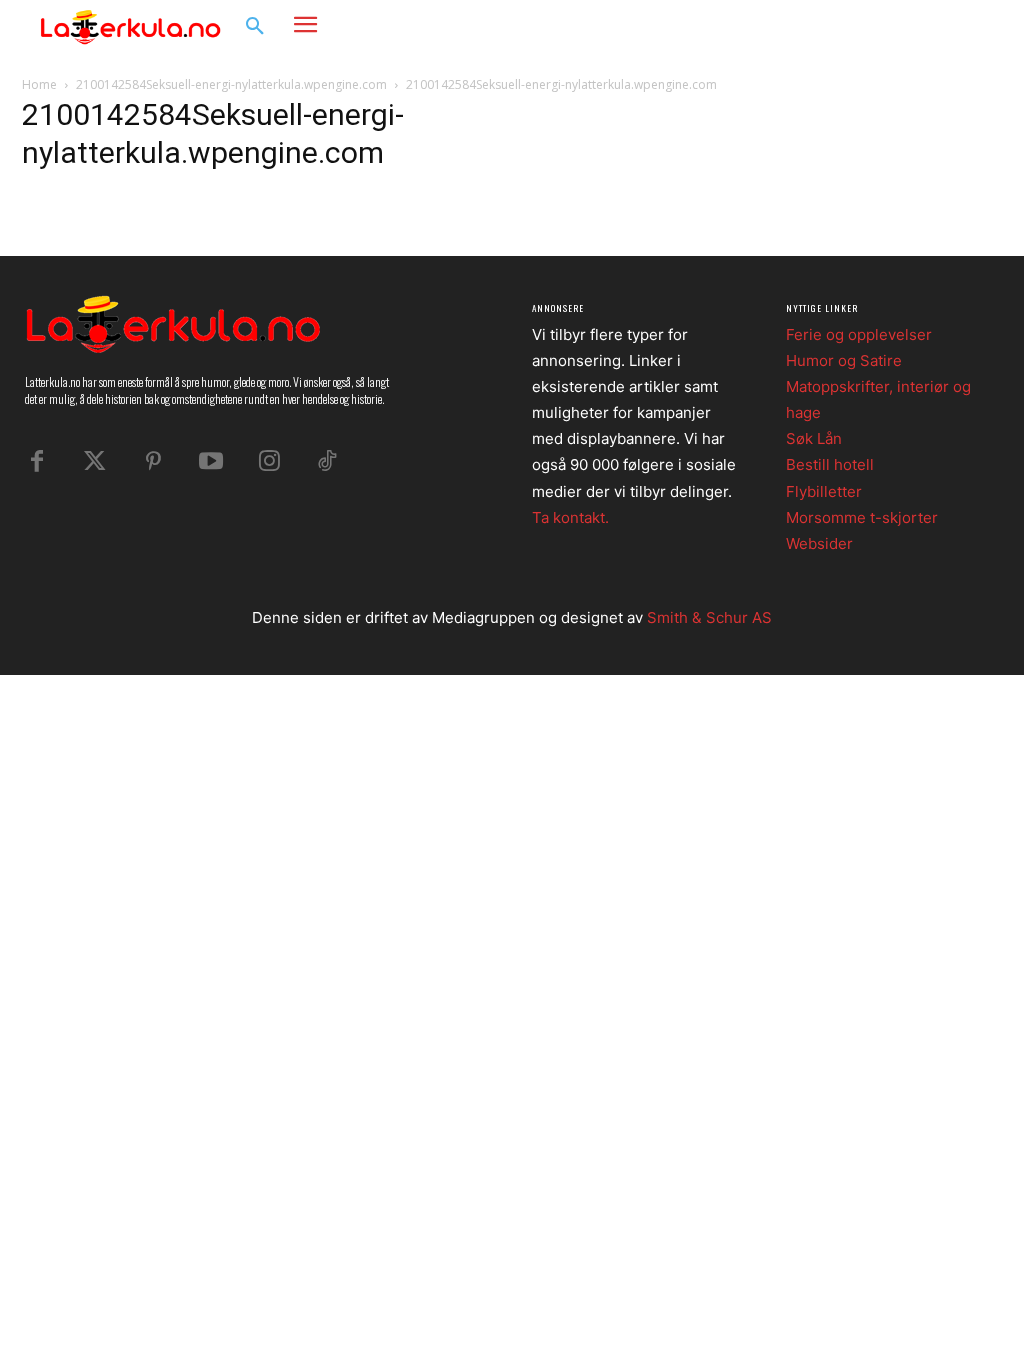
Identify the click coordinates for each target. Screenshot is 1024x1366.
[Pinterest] (153, 462)
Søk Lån (814, 438)
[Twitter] (95, 462)
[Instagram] (922, 27)
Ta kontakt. (570, 517)
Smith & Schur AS (709, 617)
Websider (819, 543)
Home (39, 84)
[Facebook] (884, 27)
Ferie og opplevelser (859, 334)
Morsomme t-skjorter (862, 517)
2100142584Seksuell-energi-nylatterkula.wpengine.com (231, 84)
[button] (255, 27)
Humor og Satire (844, 360)
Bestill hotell (830, 464)
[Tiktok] (327, 462)
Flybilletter (824, 491)
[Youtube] (211, 462)
